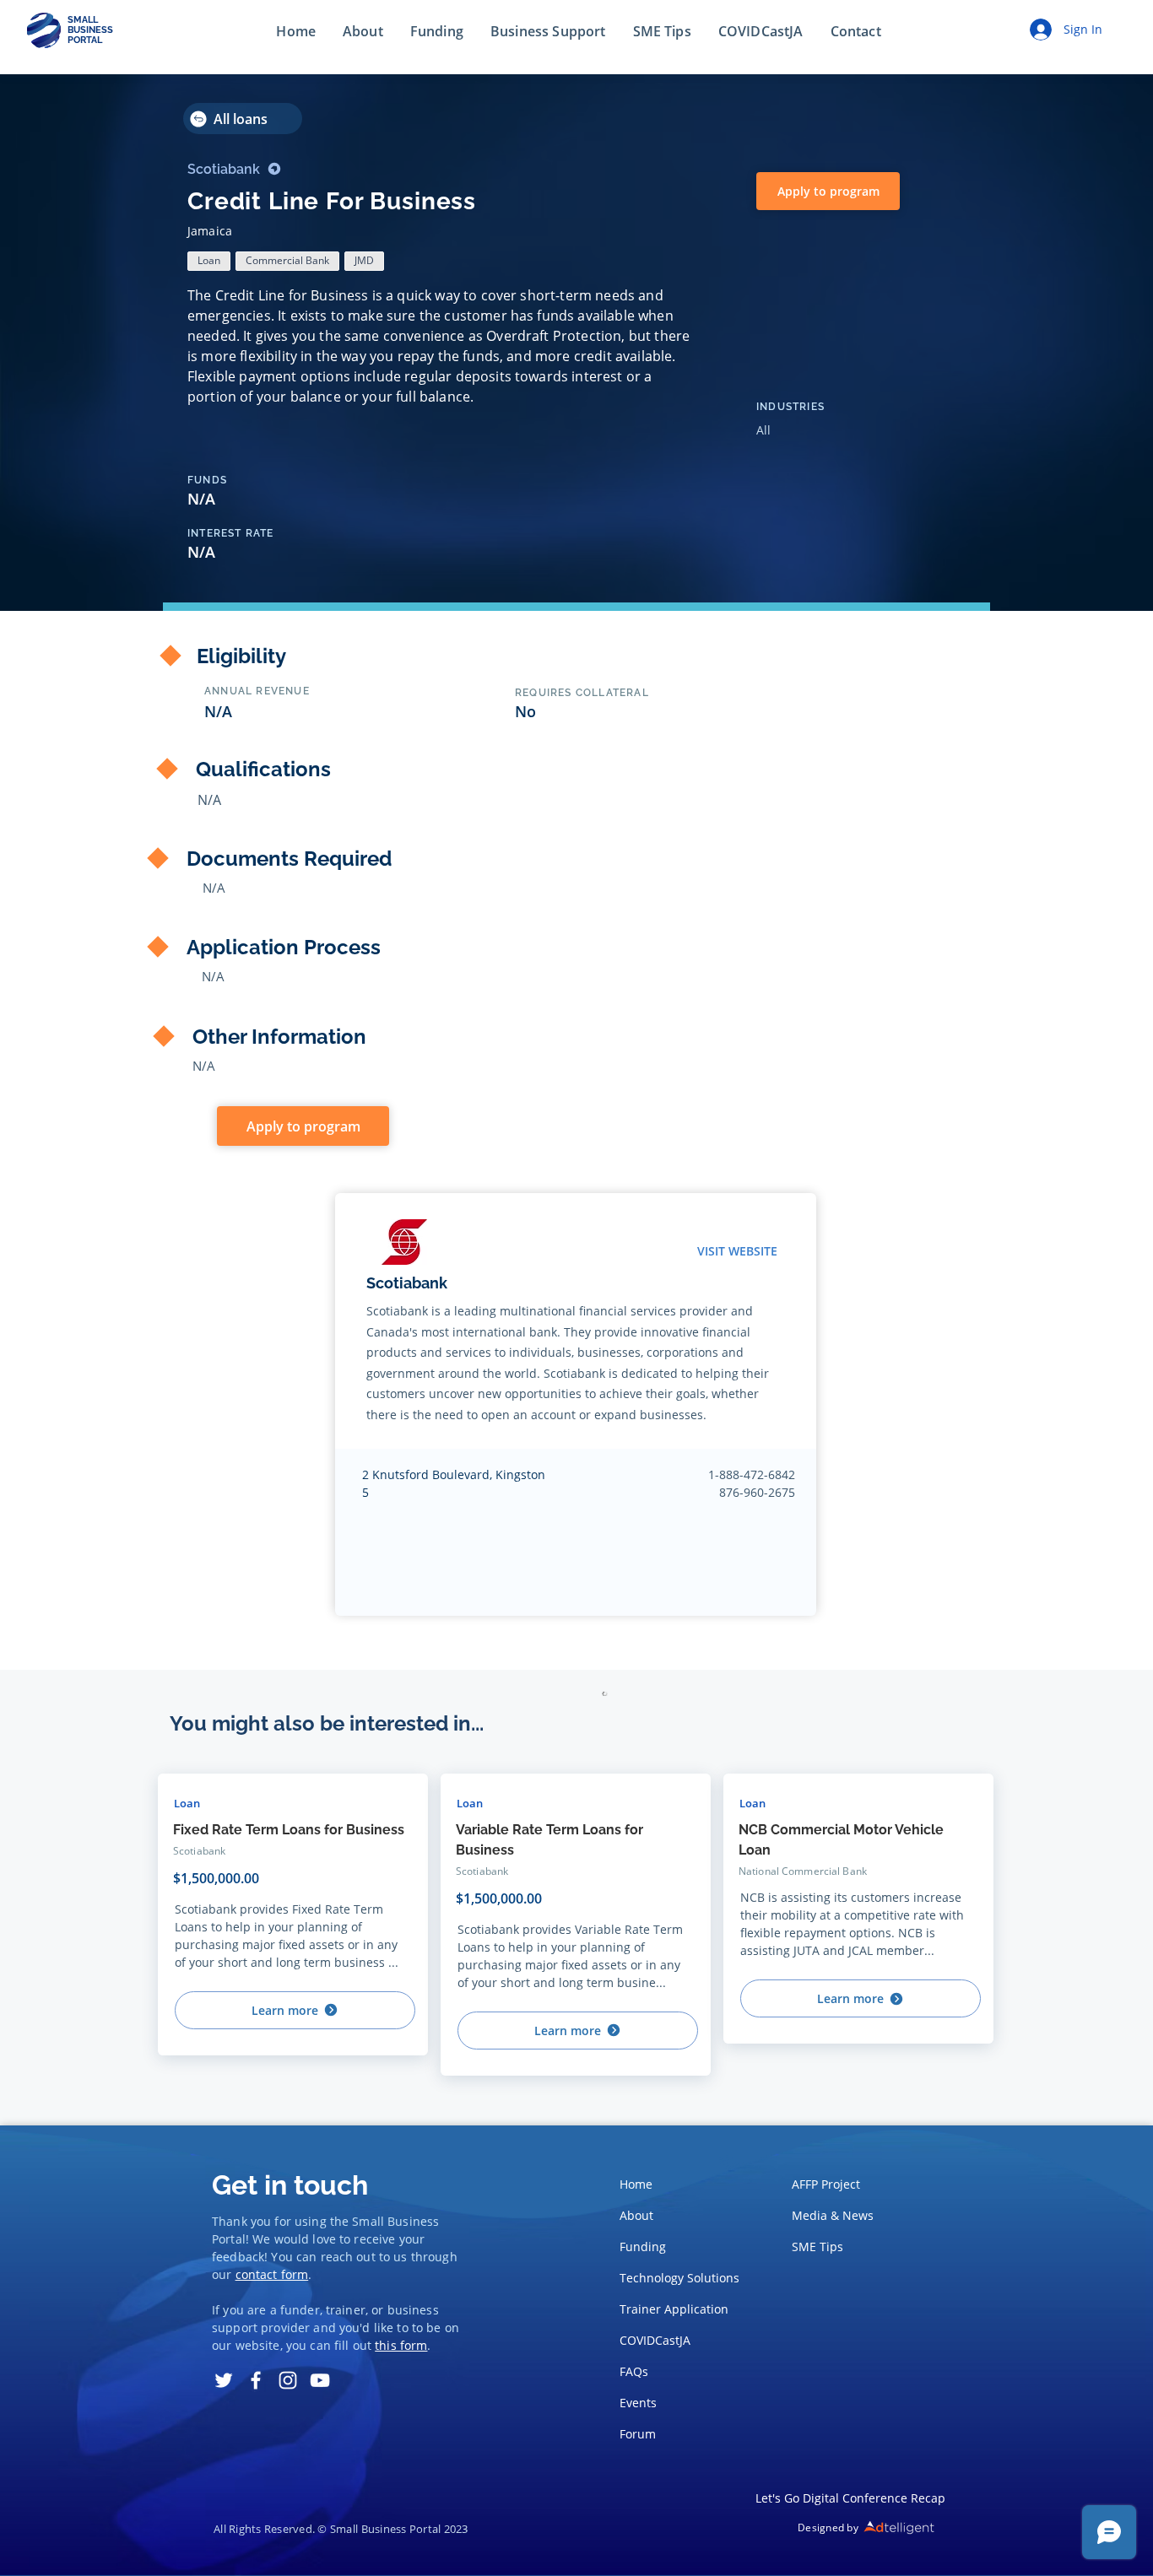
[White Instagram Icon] (288, 2380)
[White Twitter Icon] (224, 2380)
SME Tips (817, 2247)
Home (636, 2184)
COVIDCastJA (655, 2340)
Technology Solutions (675, 2278)
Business (413, 2221)
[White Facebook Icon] (256, 2380)
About (636, 2215)
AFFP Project (826, 2184)
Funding (643, 2247)
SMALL (83, 20)
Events (638, 2403)
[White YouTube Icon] (320, 2380)
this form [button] (401, 2345)
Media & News (833, 2215)
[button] (856, 32)
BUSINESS (90, 30)
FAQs (634, 2371)
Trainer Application (674, 2309)
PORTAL (85, 40)
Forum (638, 2434)
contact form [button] (272, 2274)
